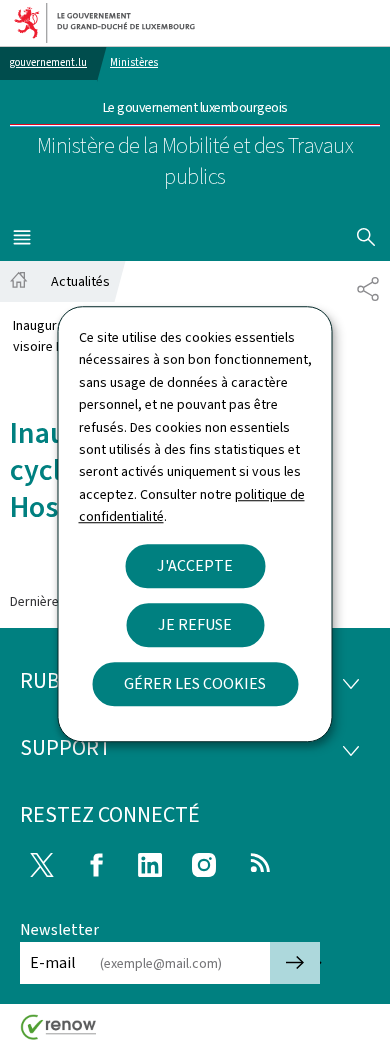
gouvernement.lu (48, 62)
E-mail (53, 962)
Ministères (134, 62)
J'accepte (195, 565)
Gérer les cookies (195, 683)
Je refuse (195, 624)
